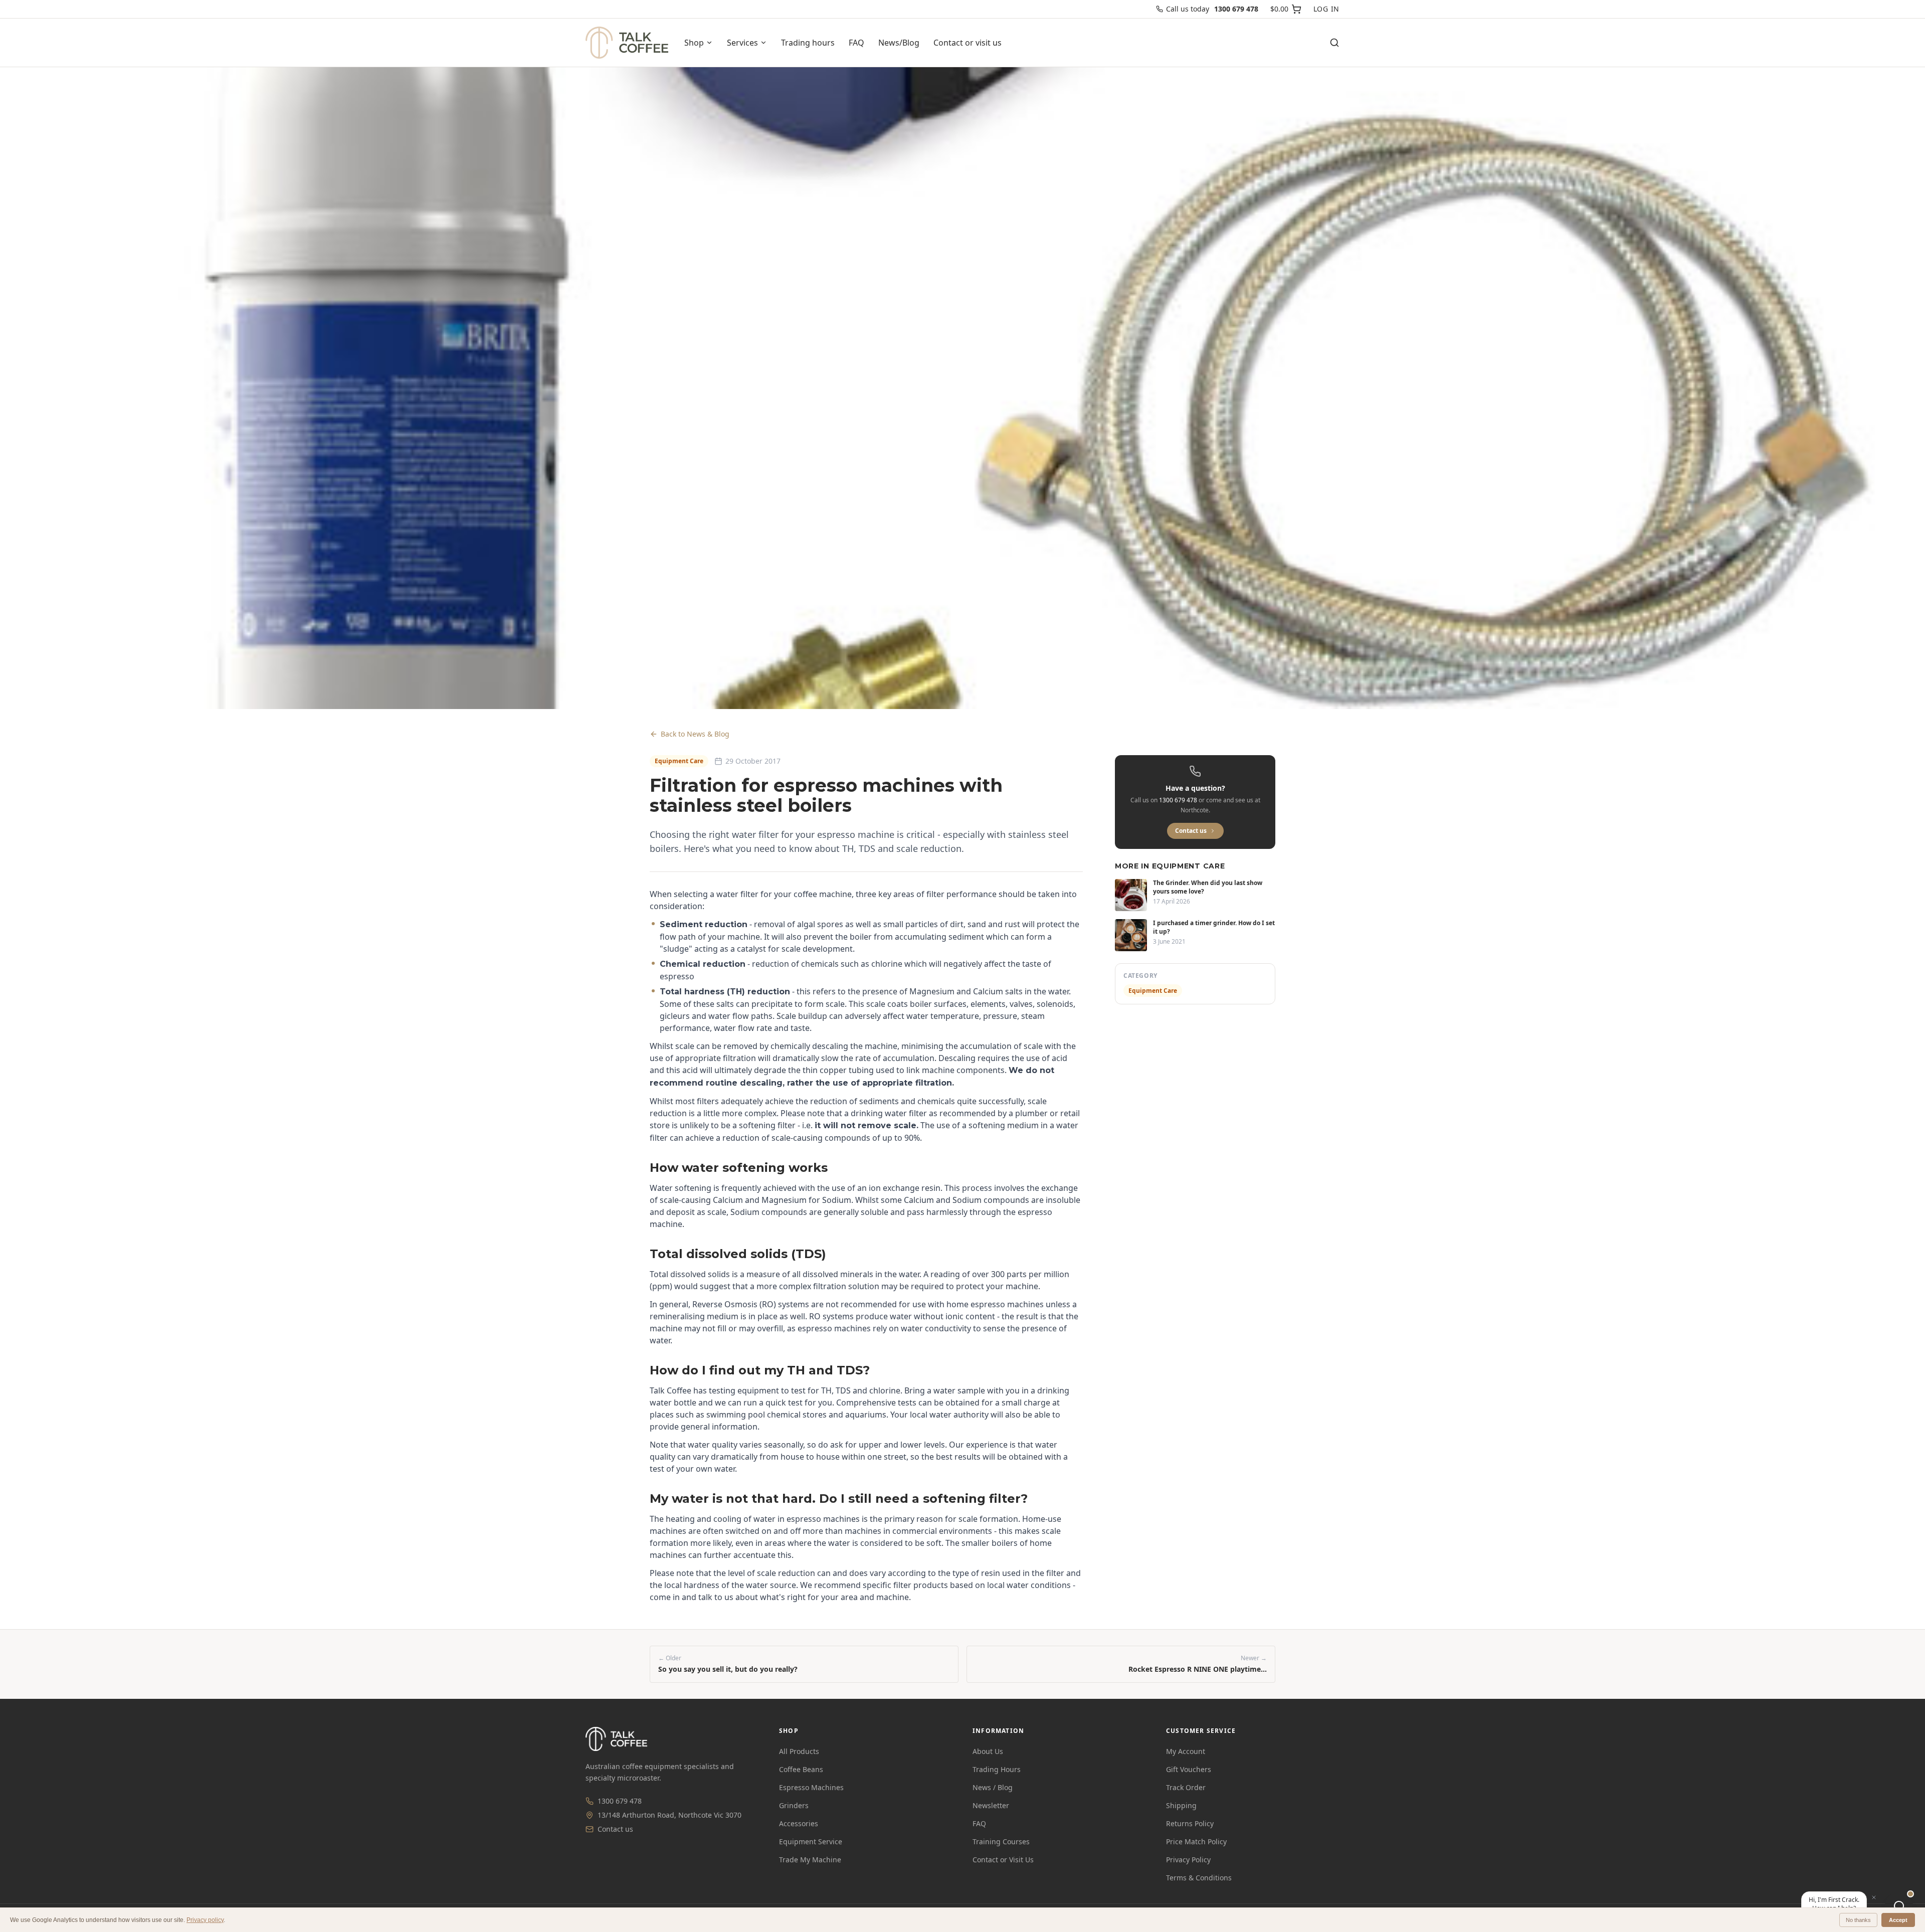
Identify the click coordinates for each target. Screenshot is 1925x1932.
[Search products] (1334, 43)
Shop (694, 43)
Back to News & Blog (695, 734)
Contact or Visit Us (1003, 1860)
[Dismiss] (1874, 1897)
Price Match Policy (1196, 1841)
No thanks (1858, 1920)
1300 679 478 (620, 1801)
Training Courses (1001, 1841)
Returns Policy (1190, 1823)
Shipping (1181, 1805)
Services (742, 43)
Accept (1898, 1920)
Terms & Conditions (1199, 1878)
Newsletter (991, 1805)
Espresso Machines (811, 1787)
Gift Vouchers (1189, 1769)
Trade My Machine (810, 1860)
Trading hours (808, 43)
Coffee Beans (801, 1769)
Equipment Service (811, 1841)
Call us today (1212, 9)
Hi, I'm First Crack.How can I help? (1834, 1904)
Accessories (799, 1823)
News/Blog (899, 43)
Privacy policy (205, 1920)
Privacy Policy (1188, 1860)
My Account (1186, 1751)
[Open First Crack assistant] (1899, 1906)
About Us (988, 1751)
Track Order (1186, 1787)
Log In (1326, 9)
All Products (799, 1751)
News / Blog (993, 1787)
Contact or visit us (968, 43)
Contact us (1191, 831)
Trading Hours (997, 1769)
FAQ (856, 43)
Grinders (794, 1805)
